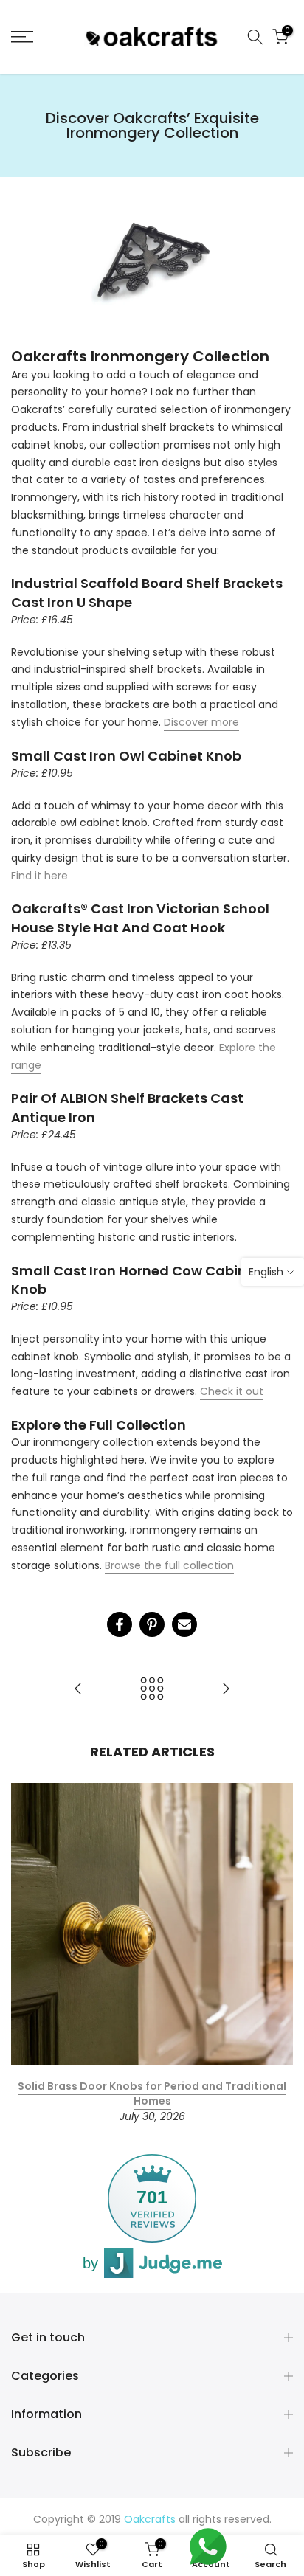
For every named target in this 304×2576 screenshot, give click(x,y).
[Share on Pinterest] (152, 1624)
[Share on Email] (184, 1624)
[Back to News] (152, 1690)
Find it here (39, 876)
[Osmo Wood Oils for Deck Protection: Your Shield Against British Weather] (78, 1690)
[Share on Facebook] (120, 1624)
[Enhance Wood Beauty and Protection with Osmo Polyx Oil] (226, 1690)
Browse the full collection (169, 1565)
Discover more (201, 722)
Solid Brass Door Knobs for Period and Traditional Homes (152, 2094)
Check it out (232, 1391)
